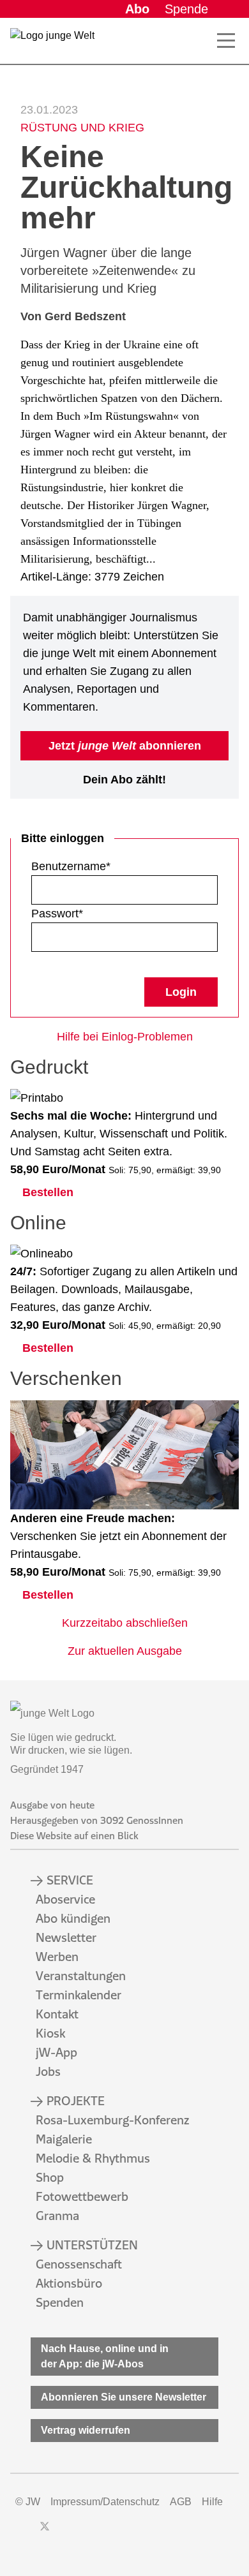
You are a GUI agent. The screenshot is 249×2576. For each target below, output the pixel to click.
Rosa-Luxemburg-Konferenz (112, 2120)
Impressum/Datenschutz (105, 2502)
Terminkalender (79, 1995)
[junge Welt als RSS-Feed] (134, 2533)
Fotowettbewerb (82, 2196)
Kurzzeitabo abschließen (125, 1623)
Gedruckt (49, 1067)
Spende (186, 9)
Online (38, 1223)
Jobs (48, 2071)
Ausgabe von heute (52, 1805)
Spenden (60, 2302)
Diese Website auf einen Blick (74, 1836)
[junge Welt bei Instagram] (65, 2533)
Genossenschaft (79, 2264)
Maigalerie (64, 2139)
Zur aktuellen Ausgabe (125, 1651)
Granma (57, 2216)
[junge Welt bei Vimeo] (111, 2533)
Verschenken (66, 1378)
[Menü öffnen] (226, 41)
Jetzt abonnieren (125, 746)
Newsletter (66, 1937)
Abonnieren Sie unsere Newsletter (124, 2397)
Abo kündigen (73, 1918)
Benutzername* (71, 866)
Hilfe (212, 2502)
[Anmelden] (229, 9)
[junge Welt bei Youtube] (88, 2533)
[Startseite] (52, 43)
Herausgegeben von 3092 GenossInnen (97, 1820)
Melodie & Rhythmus (93, 2158)
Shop (50, 2177)
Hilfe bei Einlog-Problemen (125, 1037)
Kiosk (50, 2033)
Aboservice (65, 1899)
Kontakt (57, 2014)
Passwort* (57, 914)
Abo (137, 9)
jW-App (57, 2052)
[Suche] (198, 41)
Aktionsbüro (69, 2283)
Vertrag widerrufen (86, 2430)
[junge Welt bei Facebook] (24, 2533)
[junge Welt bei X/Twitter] (45, 2533)
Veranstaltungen (81, 1976)
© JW (28, 2502)
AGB (181, 2502)
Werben (57, 1957)
